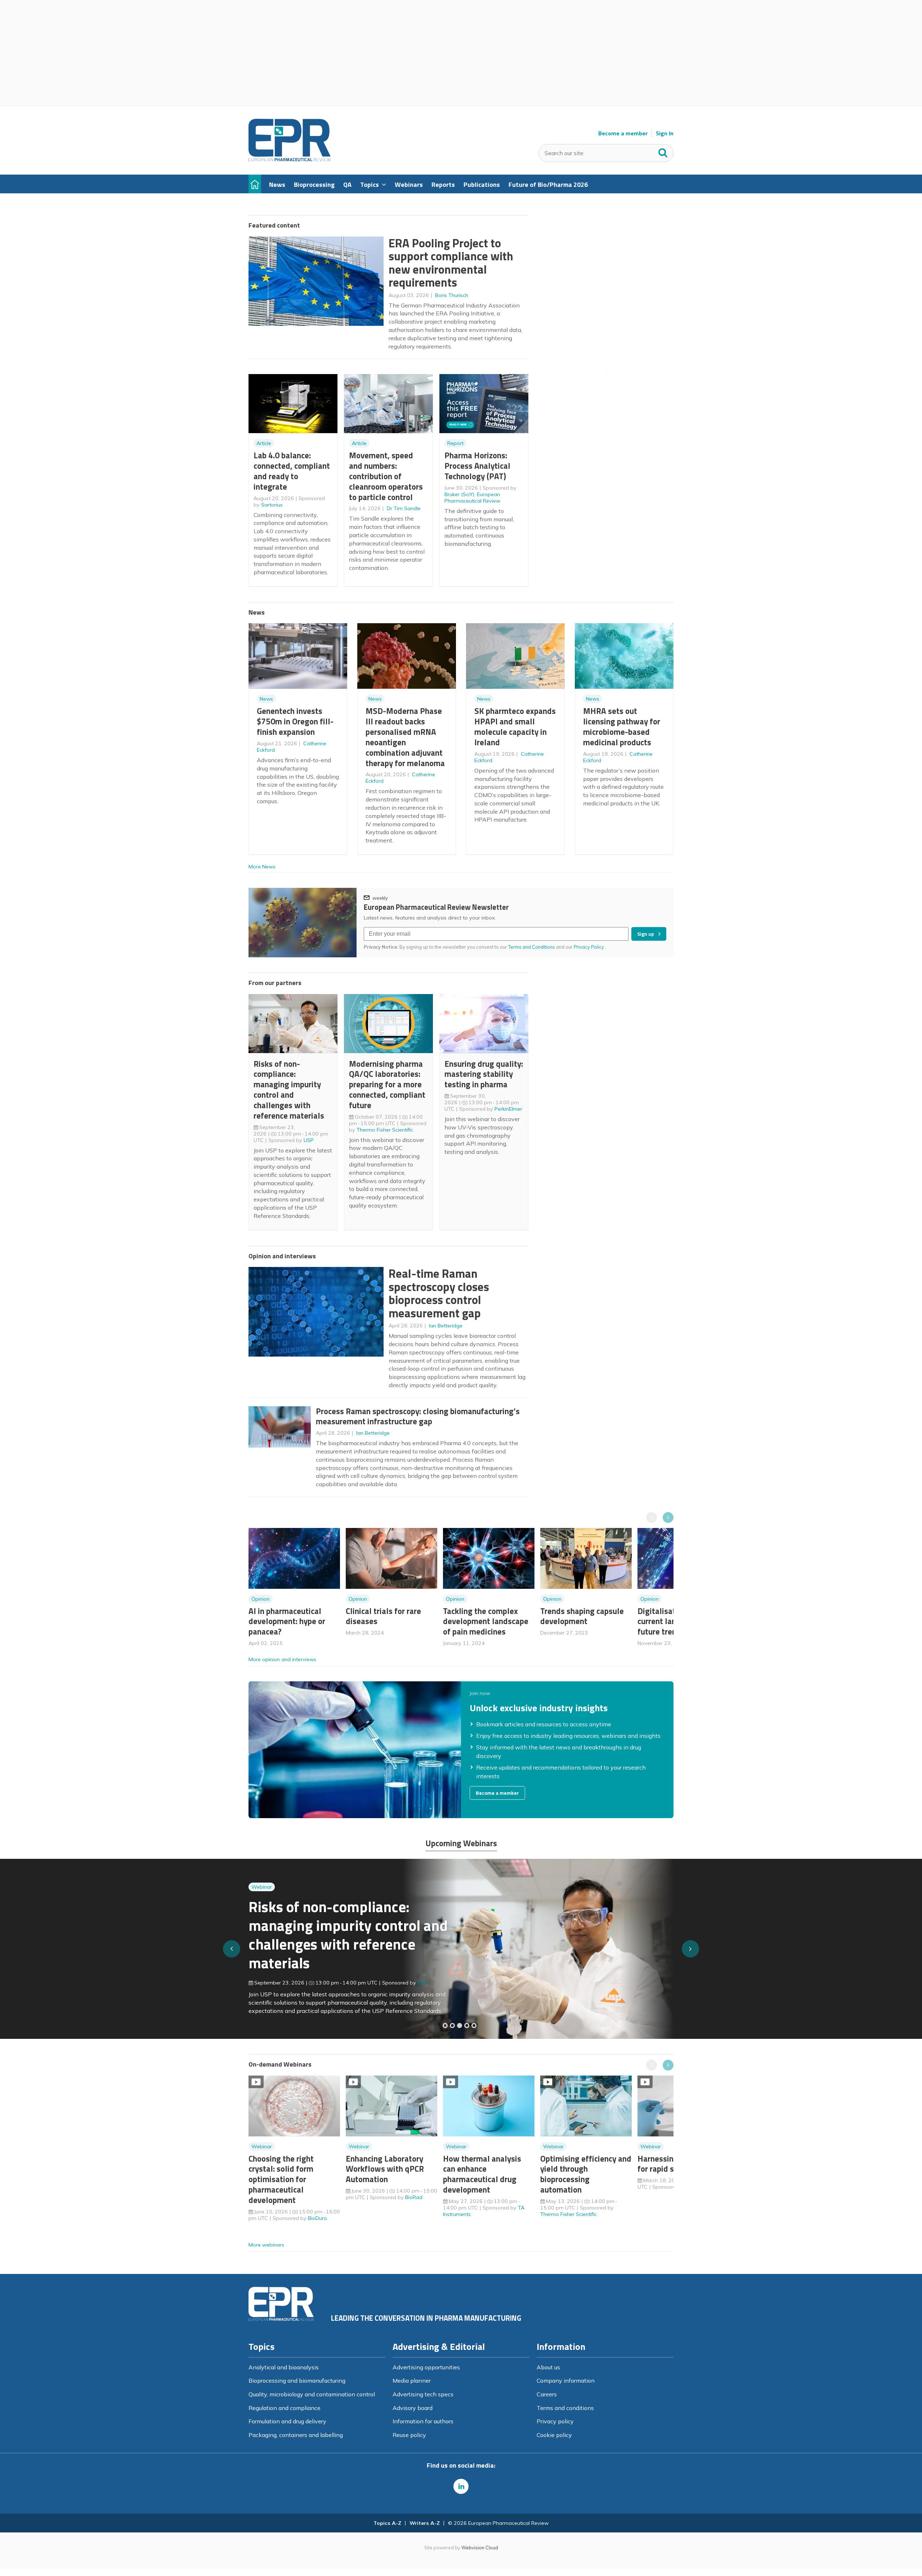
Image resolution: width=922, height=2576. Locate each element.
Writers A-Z (425, 2523)
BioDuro (317, 2218)
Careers (547, 2394)
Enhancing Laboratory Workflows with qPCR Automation (385, 2169)
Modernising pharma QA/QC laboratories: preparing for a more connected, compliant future (387, 1084)
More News (262, 867)
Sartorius (272, 505)
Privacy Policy (589, 947)
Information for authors (423, 2421)
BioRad (414, 2197)
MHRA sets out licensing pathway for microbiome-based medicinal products (622, 726)
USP (309, 1140)
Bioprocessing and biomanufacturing (297, 2381)
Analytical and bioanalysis (284, 2367)
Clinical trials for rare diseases (383, 1616)
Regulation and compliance (285, 2408)
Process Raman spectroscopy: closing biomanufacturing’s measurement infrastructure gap (418, 1416)
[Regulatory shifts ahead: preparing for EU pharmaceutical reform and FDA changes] (452, 2026)
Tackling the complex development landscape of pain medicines (486, 1621)
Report (455, 443)
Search (663, 151)
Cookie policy (554, 2435)
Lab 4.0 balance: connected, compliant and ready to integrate (292, 471)
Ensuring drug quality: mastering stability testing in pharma (484, 1074)
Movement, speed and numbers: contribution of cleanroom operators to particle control (386, 476)
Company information (566, 2381)
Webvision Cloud (480, 2548)
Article (264, 443)
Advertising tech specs (423, 2394)
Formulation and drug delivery (287, 2421)
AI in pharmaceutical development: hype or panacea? (287, 1621)
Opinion (261, 1599)
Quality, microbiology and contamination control (312, 2394)
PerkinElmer (508, 1109)
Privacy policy (555, 2421)
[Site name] (290, 159)
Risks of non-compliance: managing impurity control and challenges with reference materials (289, 1090)
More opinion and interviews (282, 1659)
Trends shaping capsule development (582, 1616)
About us (548, 2367)
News (266, 699)
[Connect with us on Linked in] (461, 2486)
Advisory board (413, 2408)
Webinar (262, 1901)
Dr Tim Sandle (404, 508)
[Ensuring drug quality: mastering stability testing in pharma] (467, 2026)
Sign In (665, 133)
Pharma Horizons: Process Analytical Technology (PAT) (477, 466)
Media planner (412, 2381)
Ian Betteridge (446, 1326)
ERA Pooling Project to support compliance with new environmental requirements (451, 263)
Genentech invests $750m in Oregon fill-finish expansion (295, 721)
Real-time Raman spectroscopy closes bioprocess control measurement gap (439, 1293)
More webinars (266, 2245)
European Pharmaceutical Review (472, 498)
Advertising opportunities (426, 2367)
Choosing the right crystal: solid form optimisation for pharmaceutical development (281, 2179)
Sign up (646, 934)
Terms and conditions (565, 2408)
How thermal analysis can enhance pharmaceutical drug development (482, 2174)
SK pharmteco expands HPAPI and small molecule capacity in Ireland (515, 726)
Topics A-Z (387, 2523)
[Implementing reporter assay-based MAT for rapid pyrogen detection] (445, 2026)
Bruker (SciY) (459, 494)
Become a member (623, 133)
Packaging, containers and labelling (296, 2435)
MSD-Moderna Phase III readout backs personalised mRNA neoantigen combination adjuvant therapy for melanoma (405, 737)
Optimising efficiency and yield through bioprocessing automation (586, 2174)
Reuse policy (409, 2435)
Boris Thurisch (452, 295)
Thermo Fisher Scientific (385, 1130)
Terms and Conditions (532, 947)
